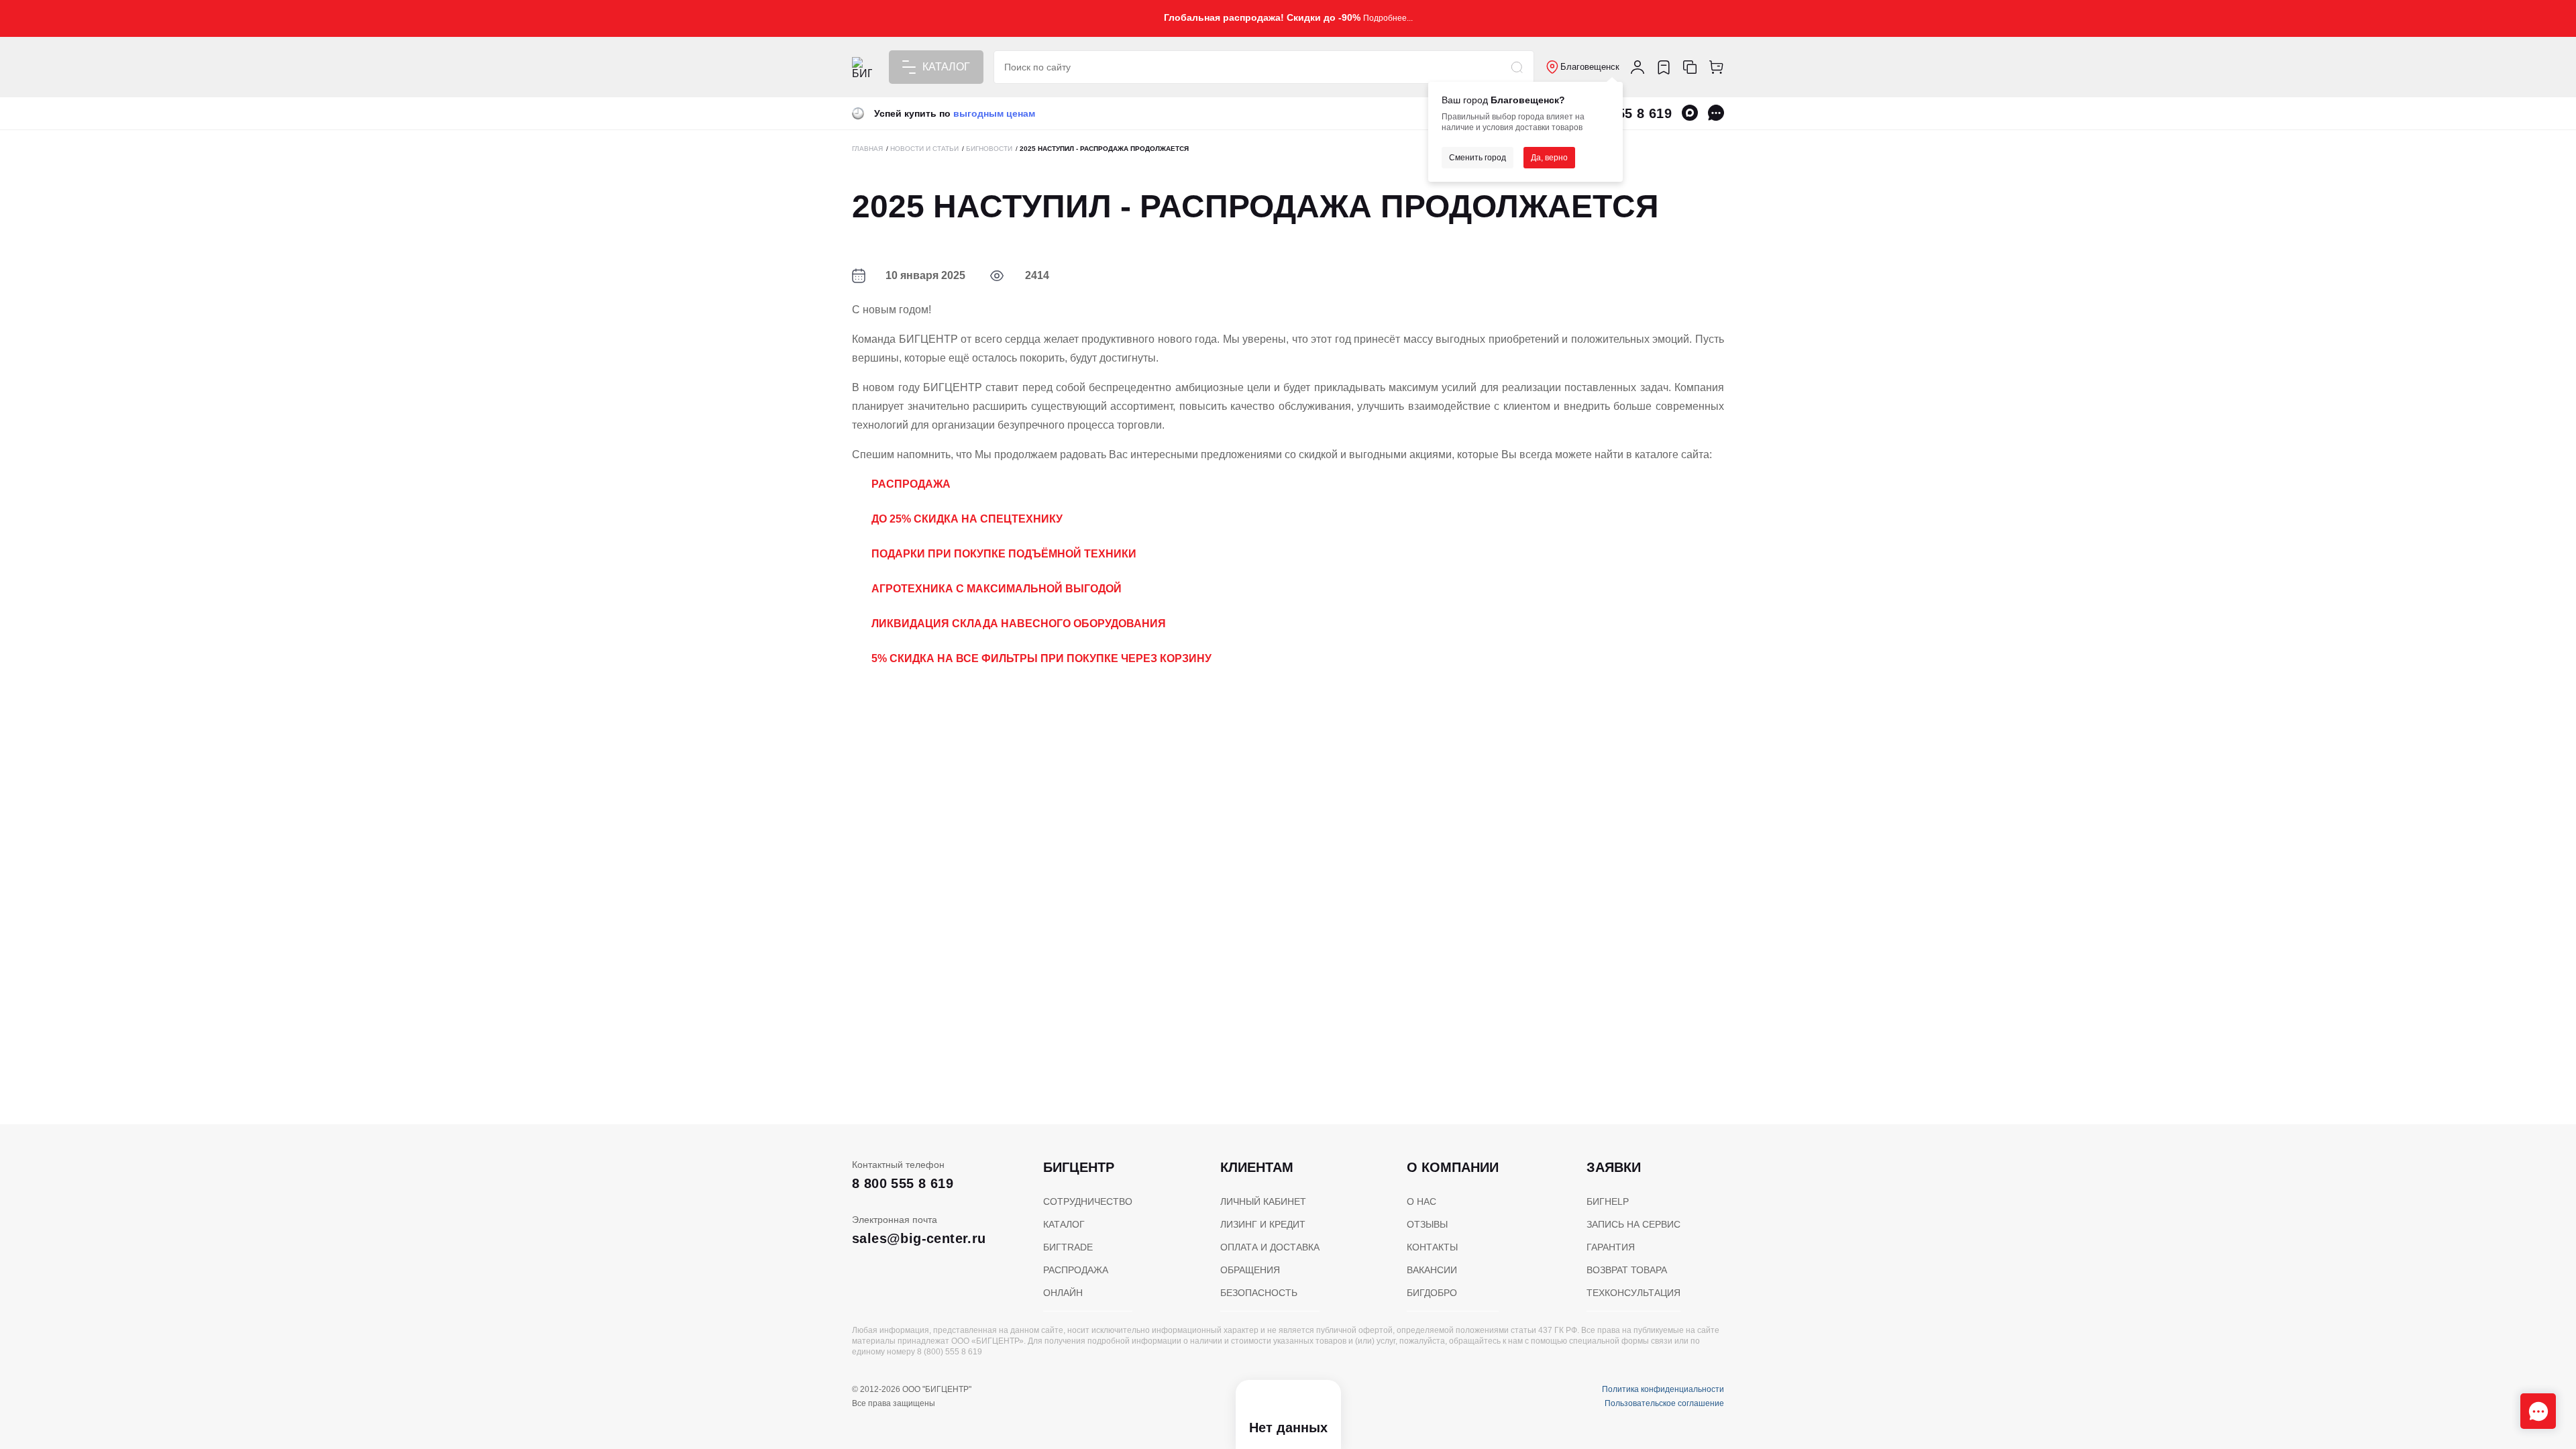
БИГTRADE (1068, 1247)
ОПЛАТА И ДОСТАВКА (1270, 1247)
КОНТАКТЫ (1432, 1247)
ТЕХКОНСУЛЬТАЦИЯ (1633, 1293)
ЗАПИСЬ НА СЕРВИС (1633, 1224)
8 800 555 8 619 (903, 1183)
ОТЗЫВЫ (1427, 1224)
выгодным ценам (994, 113)
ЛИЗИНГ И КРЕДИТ (1263, 1224)
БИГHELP (1608, 1201)
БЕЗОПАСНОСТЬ (1259, 1293)
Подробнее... (1388, 18)
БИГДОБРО (1432, 1293)
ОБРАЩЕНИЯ (1250, 1270)
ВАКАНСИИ (1432, 1270)
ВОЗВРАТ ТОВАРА (1627, 1270)
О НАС (1421, 1201)
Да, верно (1549, 158)
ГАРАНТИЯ (1611, 1247)
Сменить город (1478, 158)
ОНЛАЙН (1063, 1293)
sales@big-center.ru (919, 1238)
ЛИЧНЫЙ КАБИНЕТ (1263, 1201)
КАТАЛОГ (1064, 1224)
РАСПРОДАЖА (1076, 1270)
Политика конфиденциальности (1663, 1389)
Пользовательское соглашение (1664, 1403)
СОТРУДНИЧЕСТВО (1088, 1201)
